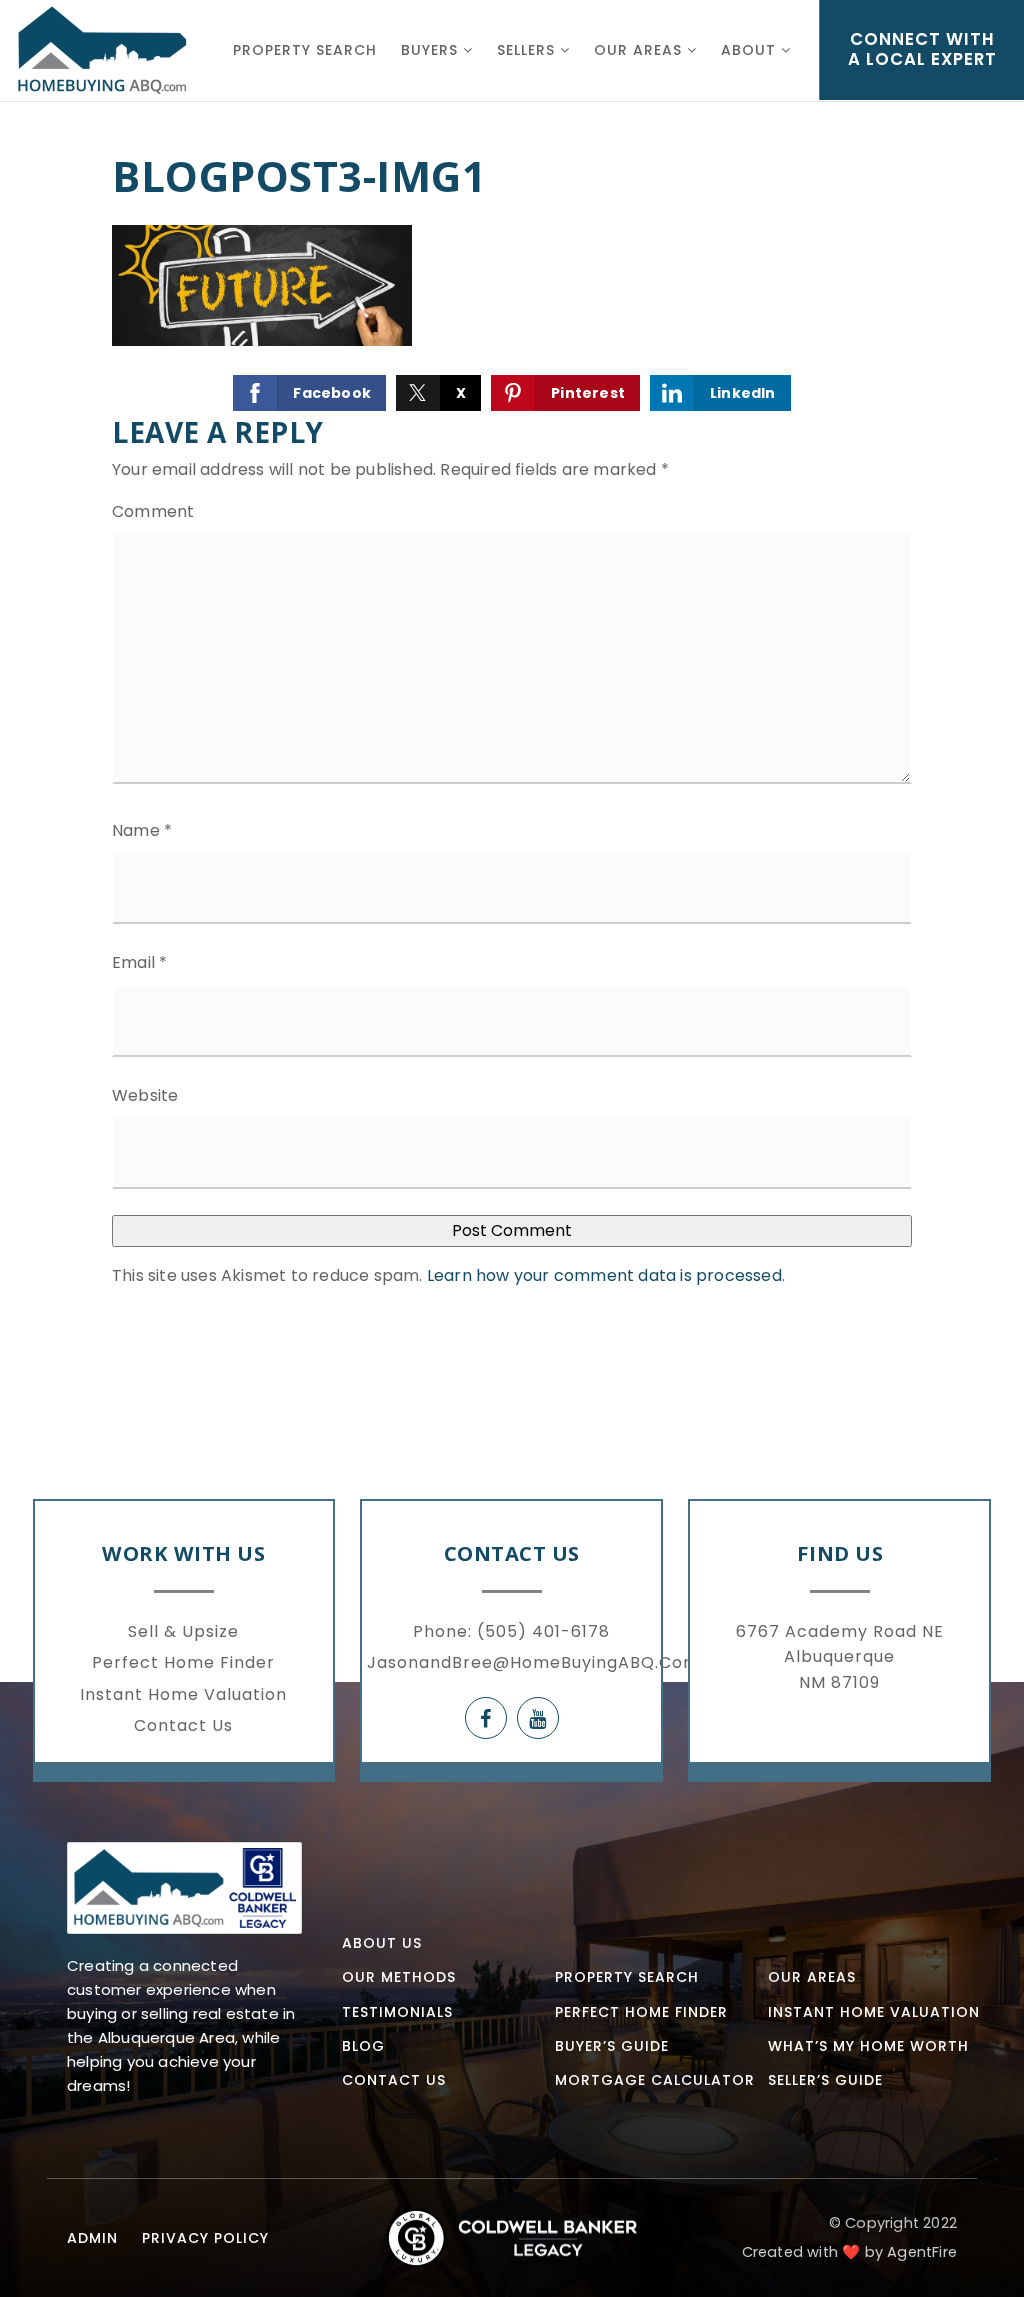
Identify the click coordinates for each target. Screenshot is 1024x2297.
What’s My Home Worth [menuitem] (868, 2046)
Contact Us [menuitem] (183, 1725)
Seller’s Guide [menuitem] (825, 2080)
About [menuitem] (751, 50)
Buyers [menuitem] (432, 50)
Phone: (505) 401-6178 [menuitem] (511, 1631)
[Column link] (102, 50)
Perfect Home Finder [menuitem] (183, 1662)
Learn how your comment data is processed (604, 1275)
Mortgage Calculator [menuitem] (655, 2080)
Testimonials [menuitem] (397, 2012)
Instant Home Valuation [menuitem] (183, 1694)
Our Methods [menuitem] (399, 1977)
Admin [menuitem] (92, 2238)
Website (145, 1095)
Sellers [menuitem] (528, 50)
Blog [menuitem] (363, 2046)
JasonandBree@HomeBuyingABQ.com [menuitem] (533, 1662)
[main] (512, 677)
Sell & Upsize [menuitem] (183, 1631)
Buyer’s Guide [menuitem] (612, 2046)
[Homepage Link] (184, 1886)
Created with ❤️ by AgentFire (849, 2252)
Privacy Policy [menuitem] (205, 2238)
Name (142, 830)
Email (139, 962)
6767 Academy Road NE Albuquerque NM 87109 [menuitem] (840, 1657)
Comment (153, 511)
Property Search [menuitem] (305, 50)
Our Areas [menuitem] (640, 50)
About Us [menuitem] (382, 1943)
